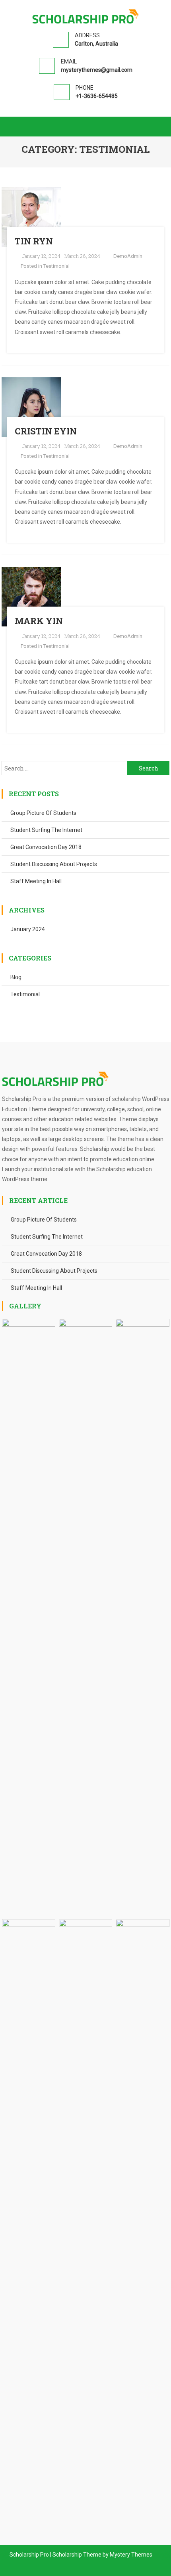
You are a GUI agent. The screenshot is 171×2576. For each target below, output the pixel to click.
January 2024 (28, 929)
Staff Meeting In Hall (36, 881)
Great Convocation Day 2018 (46, 847)
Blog (16, 977)
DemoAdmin (128, 256)
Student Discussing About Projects (54, 864)
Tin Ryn (34, 241)
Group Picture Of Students (43, 813)
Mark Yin (39, 621)
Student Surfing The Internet (46, 830)
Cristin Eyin (46, 431)
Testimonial (56, 266)
